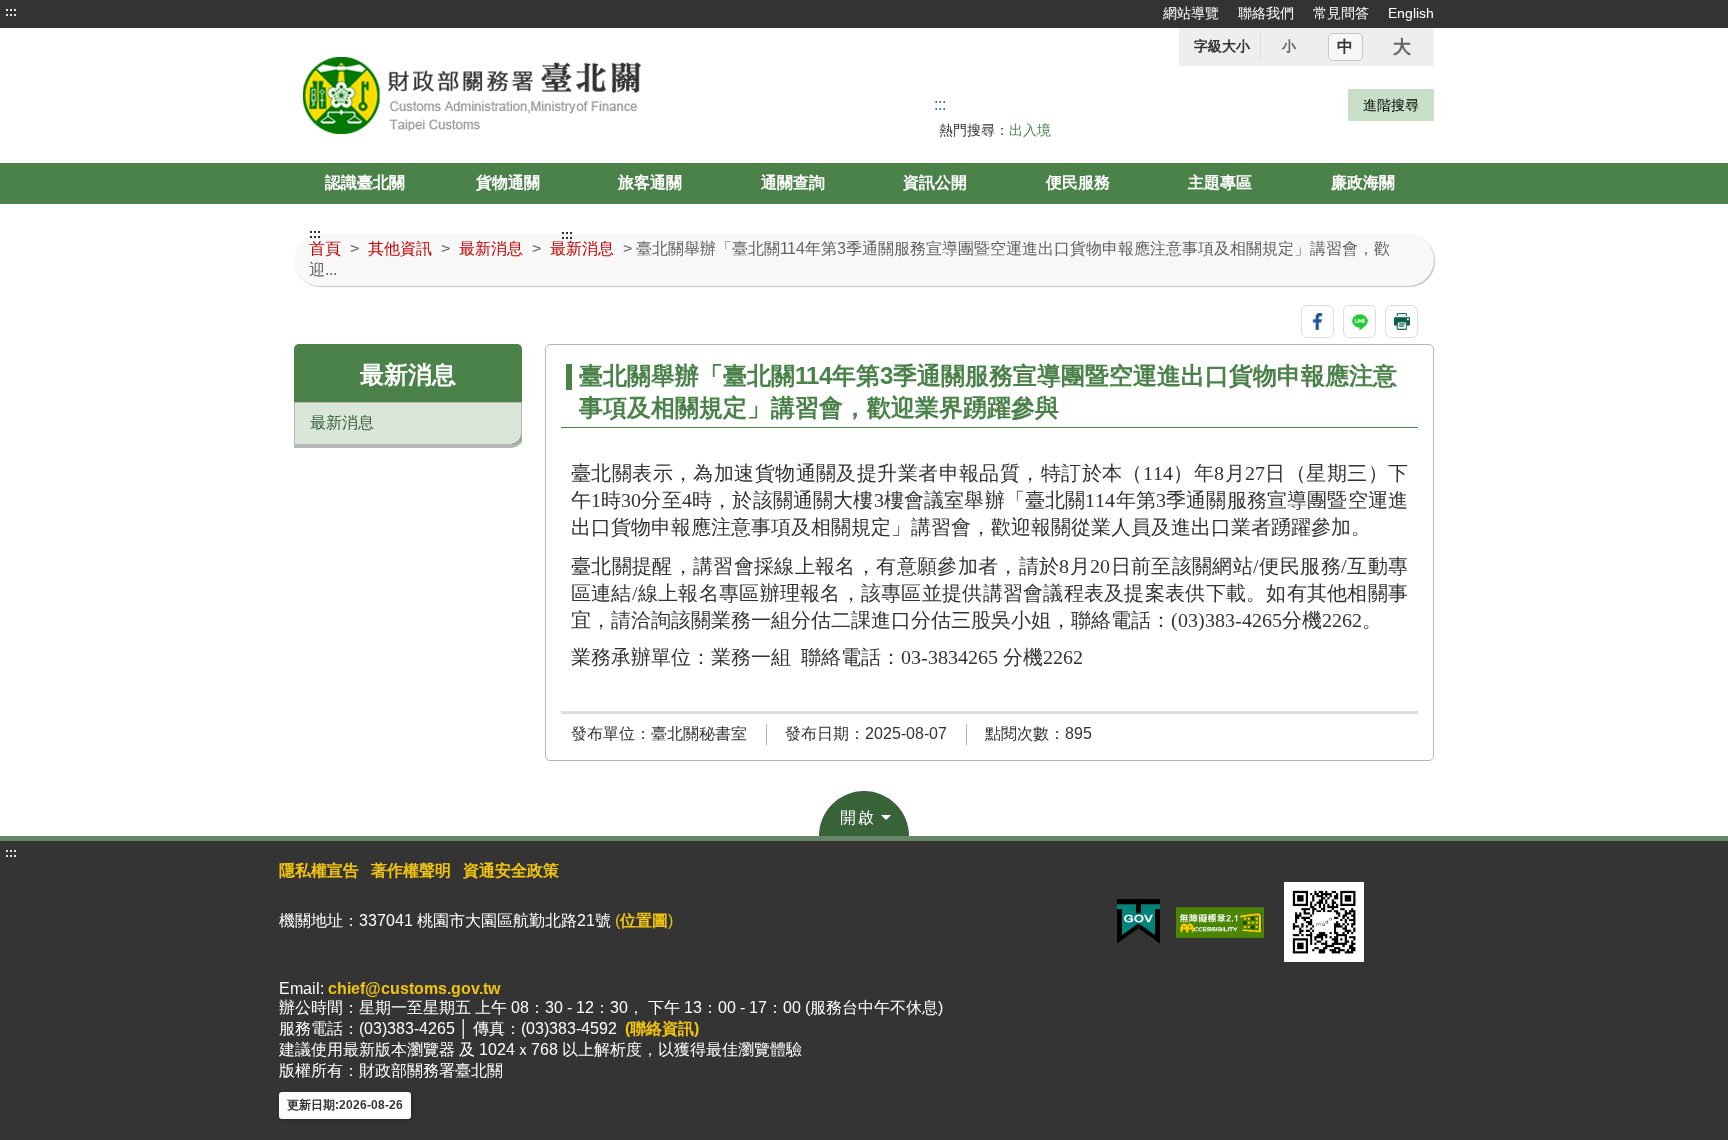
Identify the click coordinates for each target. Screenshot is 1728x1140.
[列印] (1401, 321)
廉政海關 (1363, 182)
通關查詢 (793, 182)
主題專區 (1220, 182)
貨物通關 (508, 182)
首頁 (325, 248)
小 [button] (1289, 46)
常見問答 (1341, 13)
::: (11, 12)
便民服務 (1078, 182)
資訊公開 (935, 182)
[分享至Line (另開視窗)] (1359, 321)
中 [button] (1345, 46)
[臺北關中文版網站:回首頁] (522, 95)
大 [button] (1402, 47)
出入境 (1030, 130)
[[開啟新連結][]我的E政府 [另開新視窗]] (1138, 921)
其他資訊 (400, 248)
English (1411, 13)
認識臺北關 (365, 182)
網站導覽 (1191, 13)
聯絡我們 (1266, 13)
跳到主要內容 (53, 12)
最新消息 (491, 248)
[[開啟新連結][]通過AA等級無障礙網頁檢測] (1220, 921)
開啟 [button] (858, 817)
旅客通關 (650, 182)
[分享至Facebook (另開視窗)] (1317, 321)
